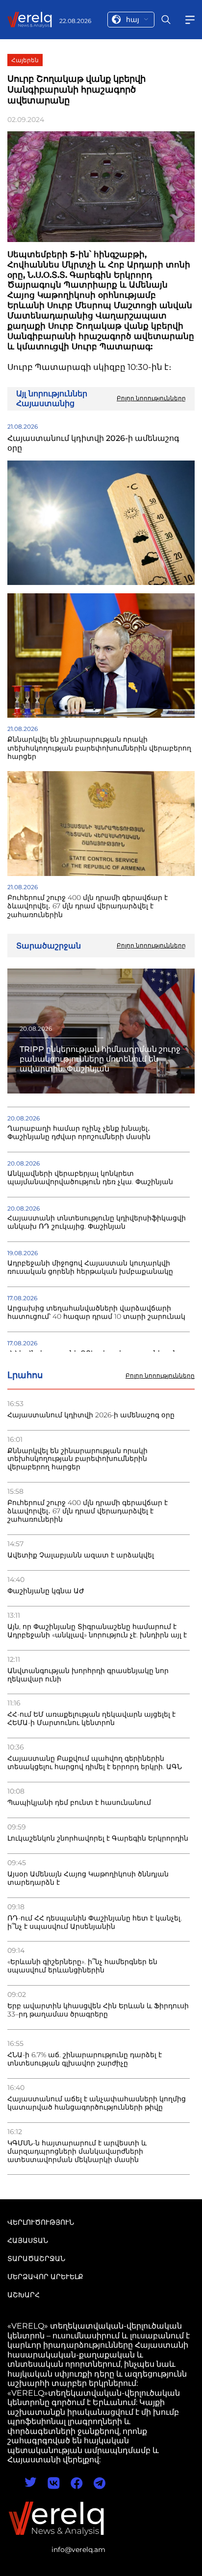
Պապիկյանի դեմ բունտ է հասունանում (79, 1803)
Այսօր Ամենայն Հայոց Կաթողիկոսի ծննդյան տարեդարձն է (88, 1878)
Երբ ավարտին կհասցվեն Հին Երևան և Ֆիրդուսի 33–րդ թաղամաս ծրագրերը (98, 2010)
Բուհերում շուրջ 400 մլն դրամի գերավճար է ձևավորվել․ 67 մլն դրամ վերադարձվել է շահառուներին (88, 1511)
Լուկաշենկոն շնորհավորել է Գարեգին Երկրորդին (98, 1838)
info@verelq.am (78, 2550)
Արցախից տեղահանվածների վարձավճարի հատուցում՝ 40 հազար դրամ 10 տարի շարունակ (96, 1312)
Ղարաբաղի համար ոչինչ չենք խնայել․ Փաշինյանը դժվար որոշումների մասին (79, 1133)
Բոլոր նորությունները (160, 1376)
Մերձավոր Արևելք (45, 2277)
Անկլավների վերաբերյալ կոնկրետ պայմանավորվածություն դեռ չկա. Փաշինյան (90, 1178)
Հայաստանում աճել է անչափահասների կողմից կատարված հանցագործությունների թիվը (97, 2103)
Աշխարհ (24, 2295)
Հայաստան (28, 2240)
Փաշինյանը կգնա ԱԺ (46, 1591)
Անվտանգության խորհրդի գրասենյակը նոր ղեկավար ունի (88, 1675)
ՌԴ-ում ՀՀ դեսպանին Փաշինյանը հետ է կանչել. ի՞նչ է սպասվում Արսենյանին (95, 1922)
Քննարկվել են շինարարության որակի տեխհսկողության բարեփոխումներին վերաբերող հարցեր (77, 1459)
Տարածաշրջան (36, 2259)
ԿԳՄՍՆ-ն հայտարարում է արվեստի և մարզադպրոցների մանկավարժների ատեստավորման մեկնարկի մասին (77, 2151)
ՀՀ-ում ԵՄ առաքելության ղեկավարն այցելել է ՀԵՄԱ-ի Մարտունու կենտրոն (91, 1719)
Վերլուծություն (41, 2222)
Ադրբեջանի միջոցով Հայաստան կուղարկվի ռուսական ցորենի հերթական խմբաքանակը (90, 1267)
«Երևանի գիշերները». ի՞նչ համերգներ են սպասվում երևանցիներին (82, 1966)
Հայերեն (25, 60)
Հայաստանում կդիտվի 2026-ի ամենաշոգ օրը (91, 1415)
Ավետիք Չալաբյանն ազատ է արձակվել (81, 1555)
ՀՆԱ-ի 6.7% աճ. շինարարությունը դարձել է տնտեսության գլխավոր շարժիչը (85, 2059)
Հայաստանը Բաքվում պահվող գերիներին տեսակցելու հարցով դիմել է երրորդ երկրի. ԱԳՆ (95, 1763)
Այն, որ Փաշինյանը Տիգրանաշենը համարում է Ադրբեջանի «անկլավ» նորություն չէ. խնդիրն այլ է (97, 1631)
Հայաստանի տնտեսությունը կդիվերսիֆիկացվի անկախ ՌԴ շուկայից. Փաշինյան (97, 1222)
